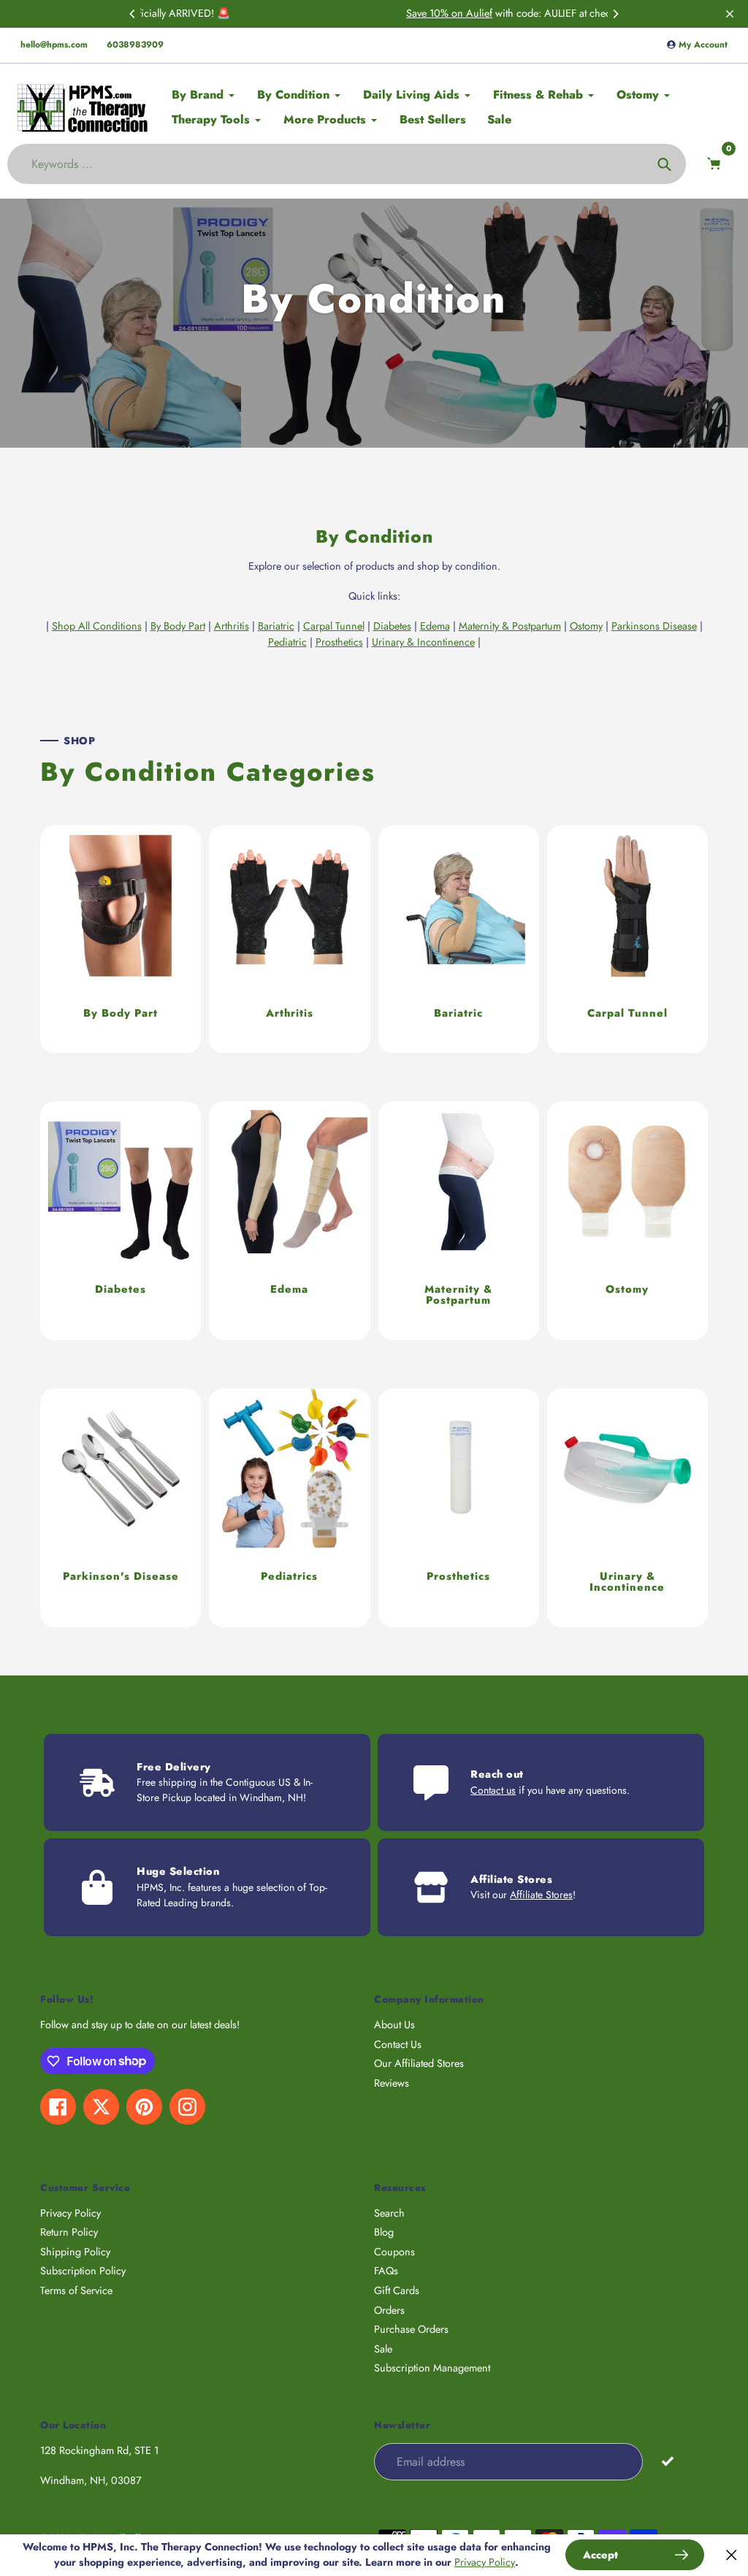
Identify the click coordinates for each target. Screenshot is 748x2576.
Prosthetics (339, 642)
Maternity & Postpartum (510, 626)
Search (389, 2213)
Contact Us (398, 2044)
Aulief (335, 13)
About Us (394, 2025)
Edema (435, 626)
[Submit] (668, 2461)
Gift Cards (397, 2290)
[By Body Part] (121, 939)
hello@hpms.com (54, 45)
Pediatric (287, 642)
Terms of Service (76, 2290)
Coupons (394, 2252)
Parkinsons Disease (654, 626)
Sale (383, 2349)
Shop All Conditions (97, 626)
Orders (389, 2310)
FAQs (386, 2271)
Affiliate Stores (541, 1895)
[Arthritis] (289, 939)
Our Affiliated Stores (419, 2063)
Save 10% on (291, 13)
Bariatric (276, 626)
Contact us (493, 1790)
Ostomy (586, 626)
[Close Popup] (732, 2555)
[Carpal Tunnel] (627, 939)
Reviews (392, 2083)
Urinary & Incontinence (423, 642)
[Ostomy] (627, 1221)
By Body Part (178, 626)
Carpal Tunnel (334, 626)
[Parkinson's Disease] (121, 1508)
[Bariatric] (459, 939)
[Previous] (133, 14)
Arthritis (232, 626)
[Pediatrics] (289, 1508)
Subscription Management (432, 2368)
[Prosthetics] (459, 1508)
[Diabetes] (121, 1221)
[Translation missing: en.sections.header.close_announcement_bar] (730, 14)
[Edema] (289, 1221)
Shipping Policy (75, 2252)
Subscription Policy (83, 2271)
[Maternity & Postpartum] (459, 1221)
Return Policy (69, 2232)
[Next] (615, 14)
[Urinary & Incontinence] (627, 1508)
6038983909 (135, 45)
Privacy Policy (70, 2213)
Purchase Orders (411, 2329)
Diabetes (392, 626)
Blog (384, 2232)
